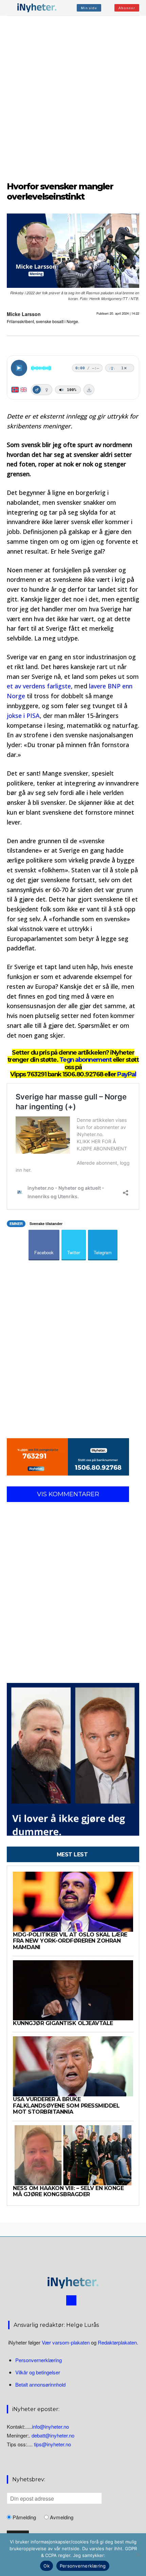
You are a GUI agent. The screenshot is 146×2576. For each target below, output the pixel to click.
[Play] (19, 368)
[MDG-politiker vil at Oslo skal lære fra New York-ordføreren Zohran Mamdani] (73, 1902)
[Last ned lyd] (89, 390)
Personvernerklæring (39, 2360)
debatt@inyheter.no (53, 2435)
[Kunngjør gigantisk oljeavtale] (73, 1990)
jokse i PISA (23, 716)
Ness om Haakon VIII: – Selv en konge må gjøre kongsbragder (68, 2191)
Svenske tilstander (46, 1224)
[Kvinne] (47, 390)
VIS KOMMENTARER (68, 1494)
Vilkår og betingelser (38, 2372)
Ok (47, 2566)
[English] (24, 390)
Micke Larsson (24, 314)
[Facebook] (71, 2300)
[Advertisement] (73, 97)
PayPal (126, 1074)
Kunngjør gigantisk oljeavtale (63, 2023)
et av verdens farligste (39, 686)
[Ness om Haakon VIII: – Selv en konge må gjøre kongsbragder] (73, 2155)
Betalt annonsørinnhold (40, 2384)
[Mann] (37, 390)
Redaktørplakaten (117, 2342)
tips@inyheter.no (52, 2444)
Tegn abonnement (86, 1060)
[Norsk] (15, 390)
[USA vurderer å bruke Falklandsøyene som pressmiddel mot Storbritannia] (73, 2066)
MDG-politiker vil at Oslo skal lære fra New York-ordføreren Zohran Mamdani (70, 1941)
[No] (138, 2555)
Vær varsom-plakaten (66, 2342)
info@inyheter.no (50, 2426)
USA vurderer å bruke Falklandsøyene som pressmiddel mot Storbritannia (66, 2106)
